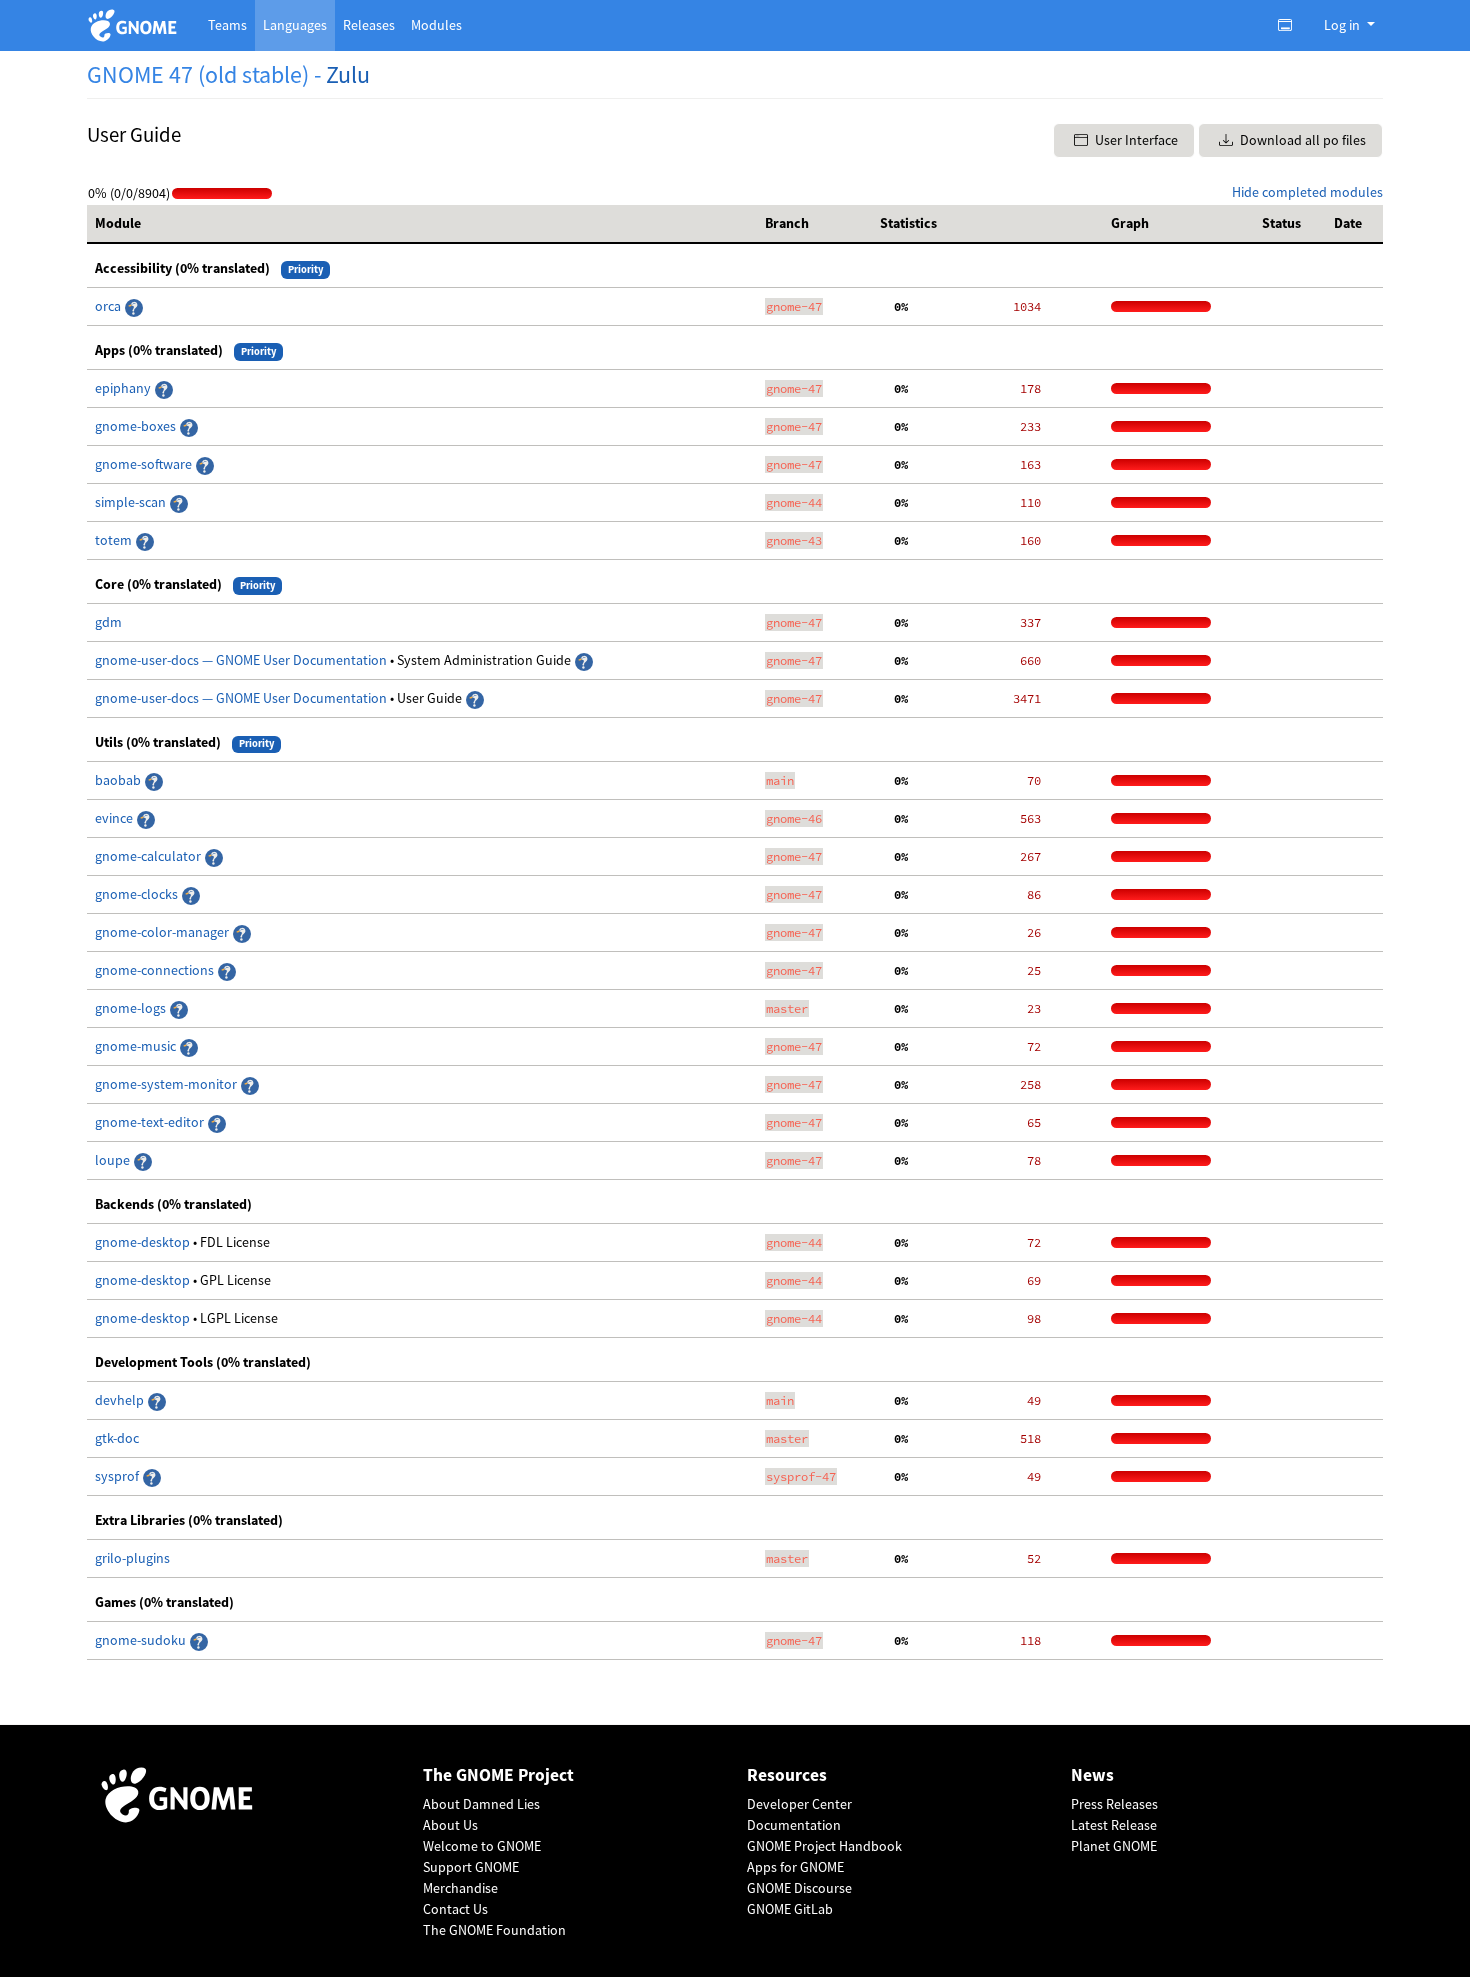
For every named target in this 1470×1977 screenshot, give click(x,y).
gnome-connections (156, 970)
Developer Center (799, 1804)
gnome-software (145, 464)
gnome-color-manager (163, 932)
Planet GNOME (1114, 1846)
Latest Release (1114, 1825)
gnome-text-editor (151, 1122)
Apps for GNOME (795, 1867)
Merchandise (460, 1888)
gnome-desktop (144, 1242)
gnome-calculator (149, 856)
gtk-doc (117, 1438)
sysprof (118, 1476)
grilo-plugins (132, 1558)
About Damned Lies (481, 1804)
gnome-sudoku (142, 1640)
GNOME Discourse (799, 1888)
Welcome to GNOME (482, 1846)
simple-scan (132, 502)
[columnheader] (422, 224)
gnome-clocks (138, 894)
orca (109, 306)
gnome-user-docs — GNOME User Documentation (242, 660)
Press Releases (1114, 1804)
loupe (114, 1160)
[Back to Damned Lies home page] (135, 25)
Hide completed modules (1307, 192)
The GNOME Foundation (494, 1930)
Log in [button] (1343, 25)
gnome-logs (132, 1008)
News (1092, 1775)
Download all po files (1301, 140)
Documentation (794, 1825)
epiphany (124, 388)
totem (115, 540)
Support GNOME (471, 1867)
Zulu (348, 74)
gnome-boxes (137, 426)
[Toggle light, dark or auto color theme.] (1291, 25)
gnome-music (137, 1046)
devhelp (119, 1400)
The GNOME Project (498, 1775)
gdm (108, 622)
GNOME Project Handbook (824, 1846)
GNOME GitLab (790, 1909)
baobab (119, 780)
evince (115, 818)
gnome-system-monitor (167, 1084)
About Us (450, 1825)
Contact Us (455, 1909)
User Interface (1135, 140)
